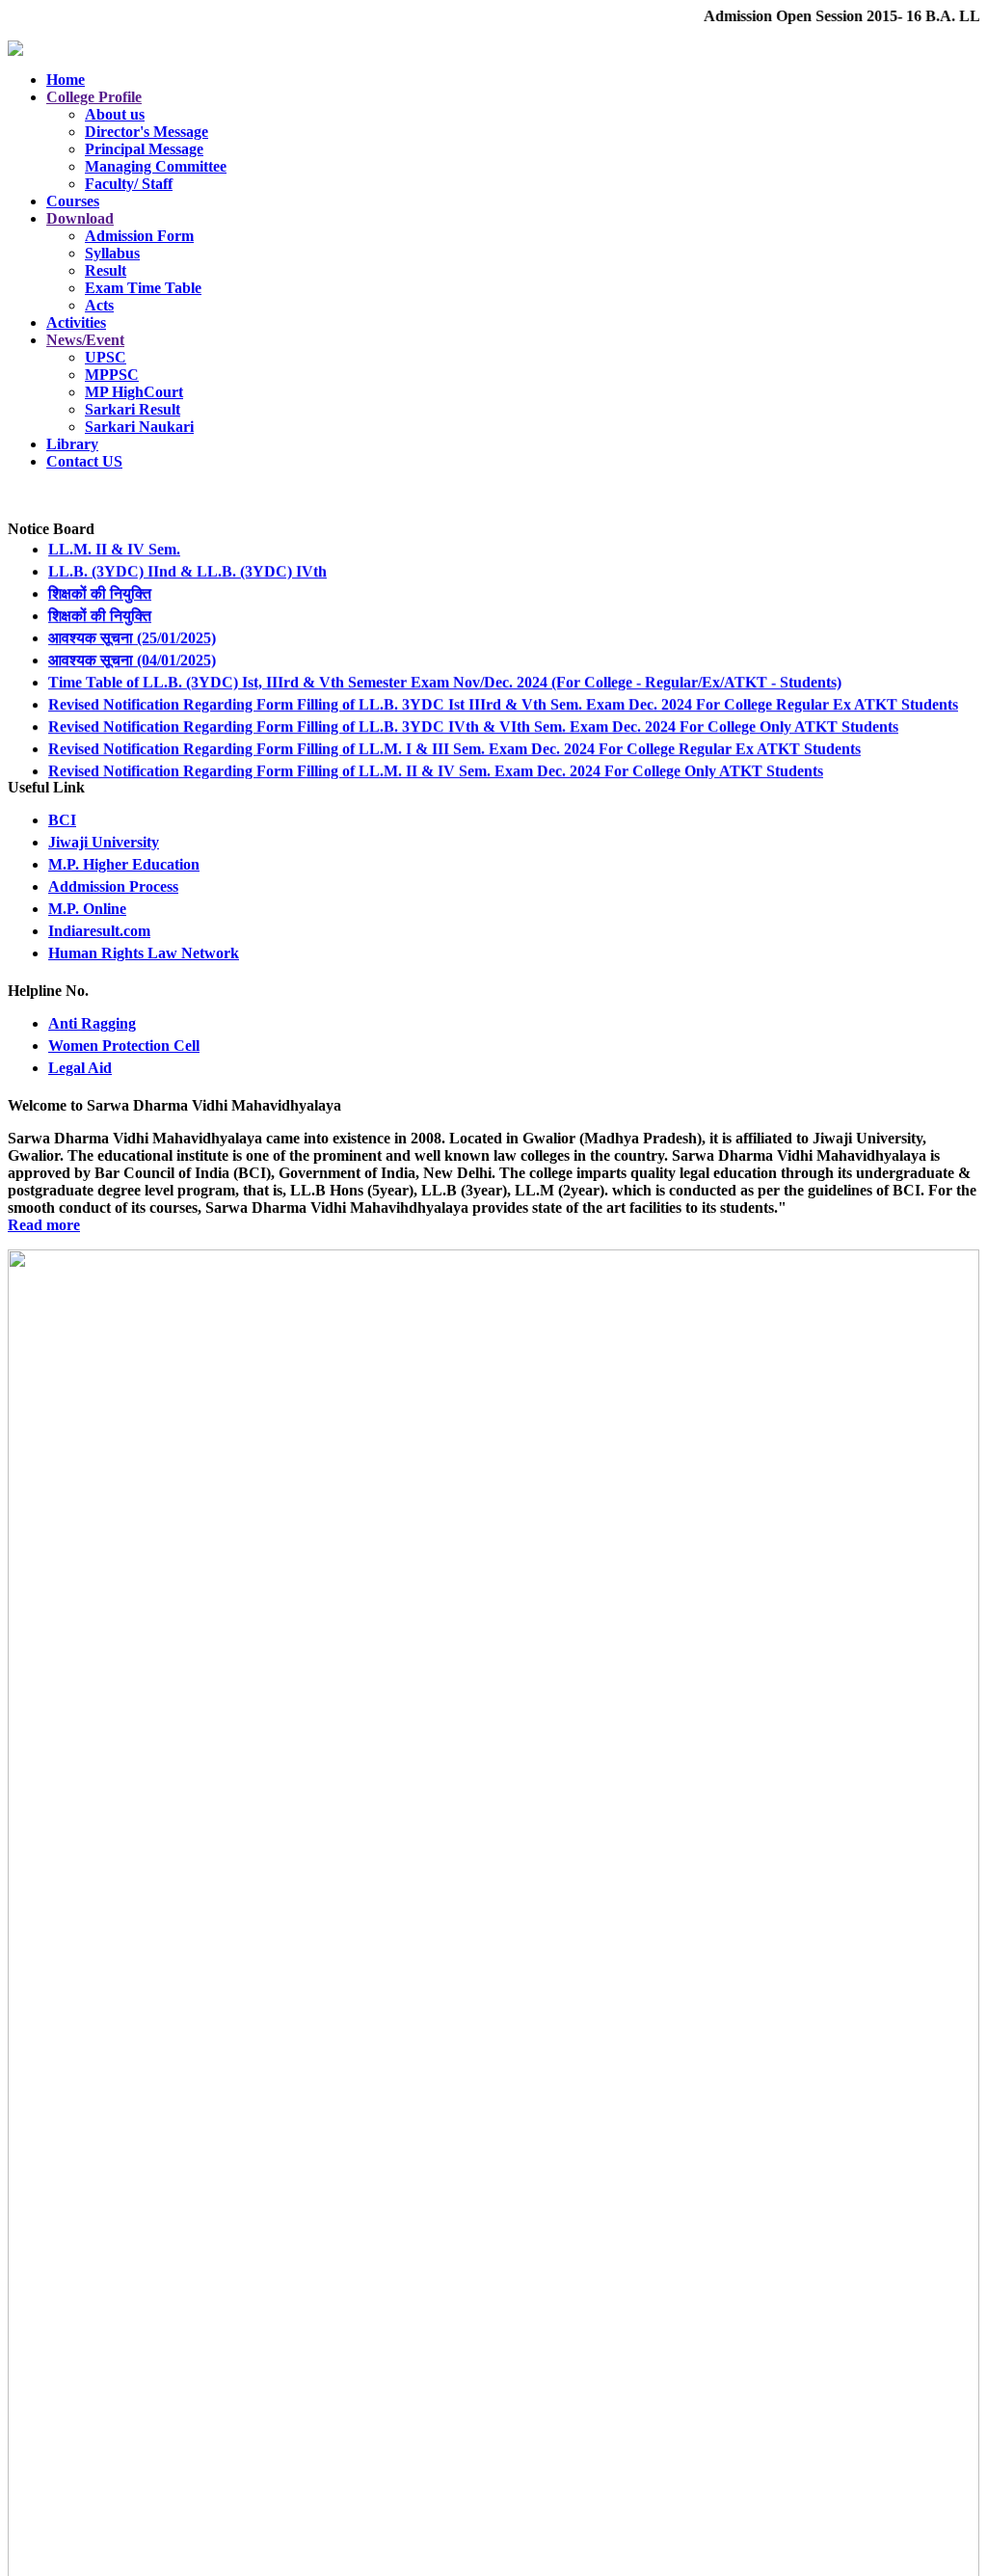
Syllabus (112, 253)
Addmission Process (113, 886)
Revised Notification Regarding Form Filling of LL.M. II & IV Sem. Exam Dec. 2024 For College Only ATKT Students (436, 756)
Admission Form (139, 236)
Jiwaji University (104, 842)
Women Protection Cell (124, 1046)
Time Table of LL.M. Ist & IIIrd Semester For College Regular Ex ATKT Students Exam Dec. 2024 (373, 778)
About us (115, 114)
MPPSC (112, 375)
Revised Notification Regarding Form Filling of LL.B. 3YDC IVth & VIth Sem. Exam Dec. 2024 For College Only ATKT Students (473, 712)
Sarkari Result (133, 409)
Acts (99, 305)
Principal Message (144, 149)
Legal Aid (80, 1068)
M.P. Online (87, 909)
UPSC (106, 357)
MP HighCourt (134, 392)
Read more (44, 1225)
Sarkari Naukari (139, 427)
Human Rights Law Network (144, 953)
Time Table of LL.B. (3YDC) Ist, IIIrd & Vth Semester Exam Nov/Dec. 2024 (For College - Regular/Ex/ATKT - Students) (445, 668)
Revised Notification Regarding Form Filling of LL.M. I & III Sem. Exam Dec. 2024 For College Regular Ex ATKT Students (454, 734)
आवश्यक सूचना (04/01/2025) (132, 645)
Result (106, 270)
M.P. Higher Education (124, 864)
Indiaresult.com (99, 931)
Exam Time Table (143, 288)
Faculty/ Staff (129, 184)
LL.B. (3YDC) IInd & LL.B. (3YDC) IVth (187, 557)
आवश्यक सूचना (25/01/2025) (132, 623)
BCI (62, 820)
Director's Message (147, 132)
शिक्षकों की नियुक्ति (100, 579)
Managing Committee (156, 166)
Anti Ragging (92, 1023)
